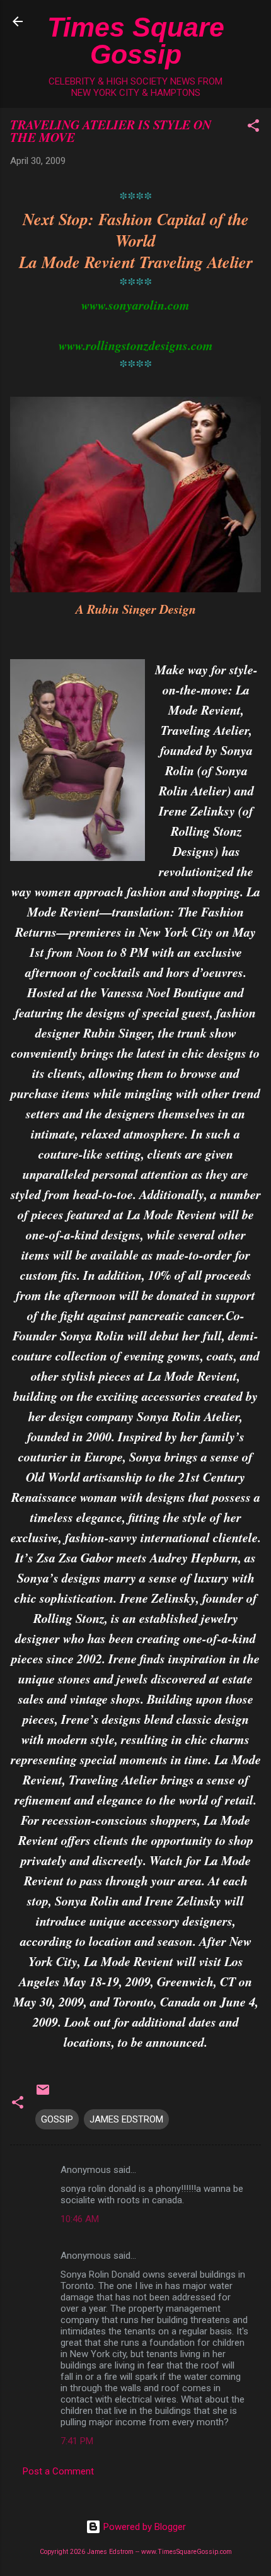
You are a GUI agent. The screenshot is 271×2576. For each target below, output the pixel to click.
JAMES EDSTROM (126, 2119)
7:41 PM (77, 2441)
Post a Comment (58, 2471)
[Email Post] (43, 2094)
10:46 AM (80, 2219)
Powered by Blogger (143, 2527)
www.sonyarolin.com (135, 305)
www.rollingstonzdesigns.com (136, 345)
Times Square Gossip (136, 41)
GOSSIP (57, 2119)
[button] (253, 128)
